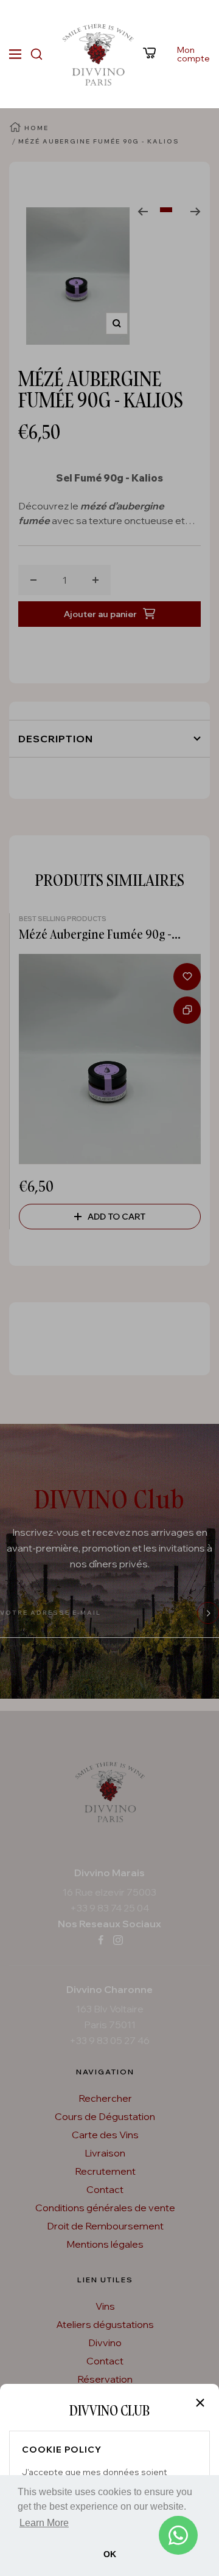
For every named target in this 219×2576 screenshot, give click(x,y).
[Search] (36, 54)
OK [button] (110, 2554)
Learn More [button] (44, 2523)
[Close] (200, 2403)
